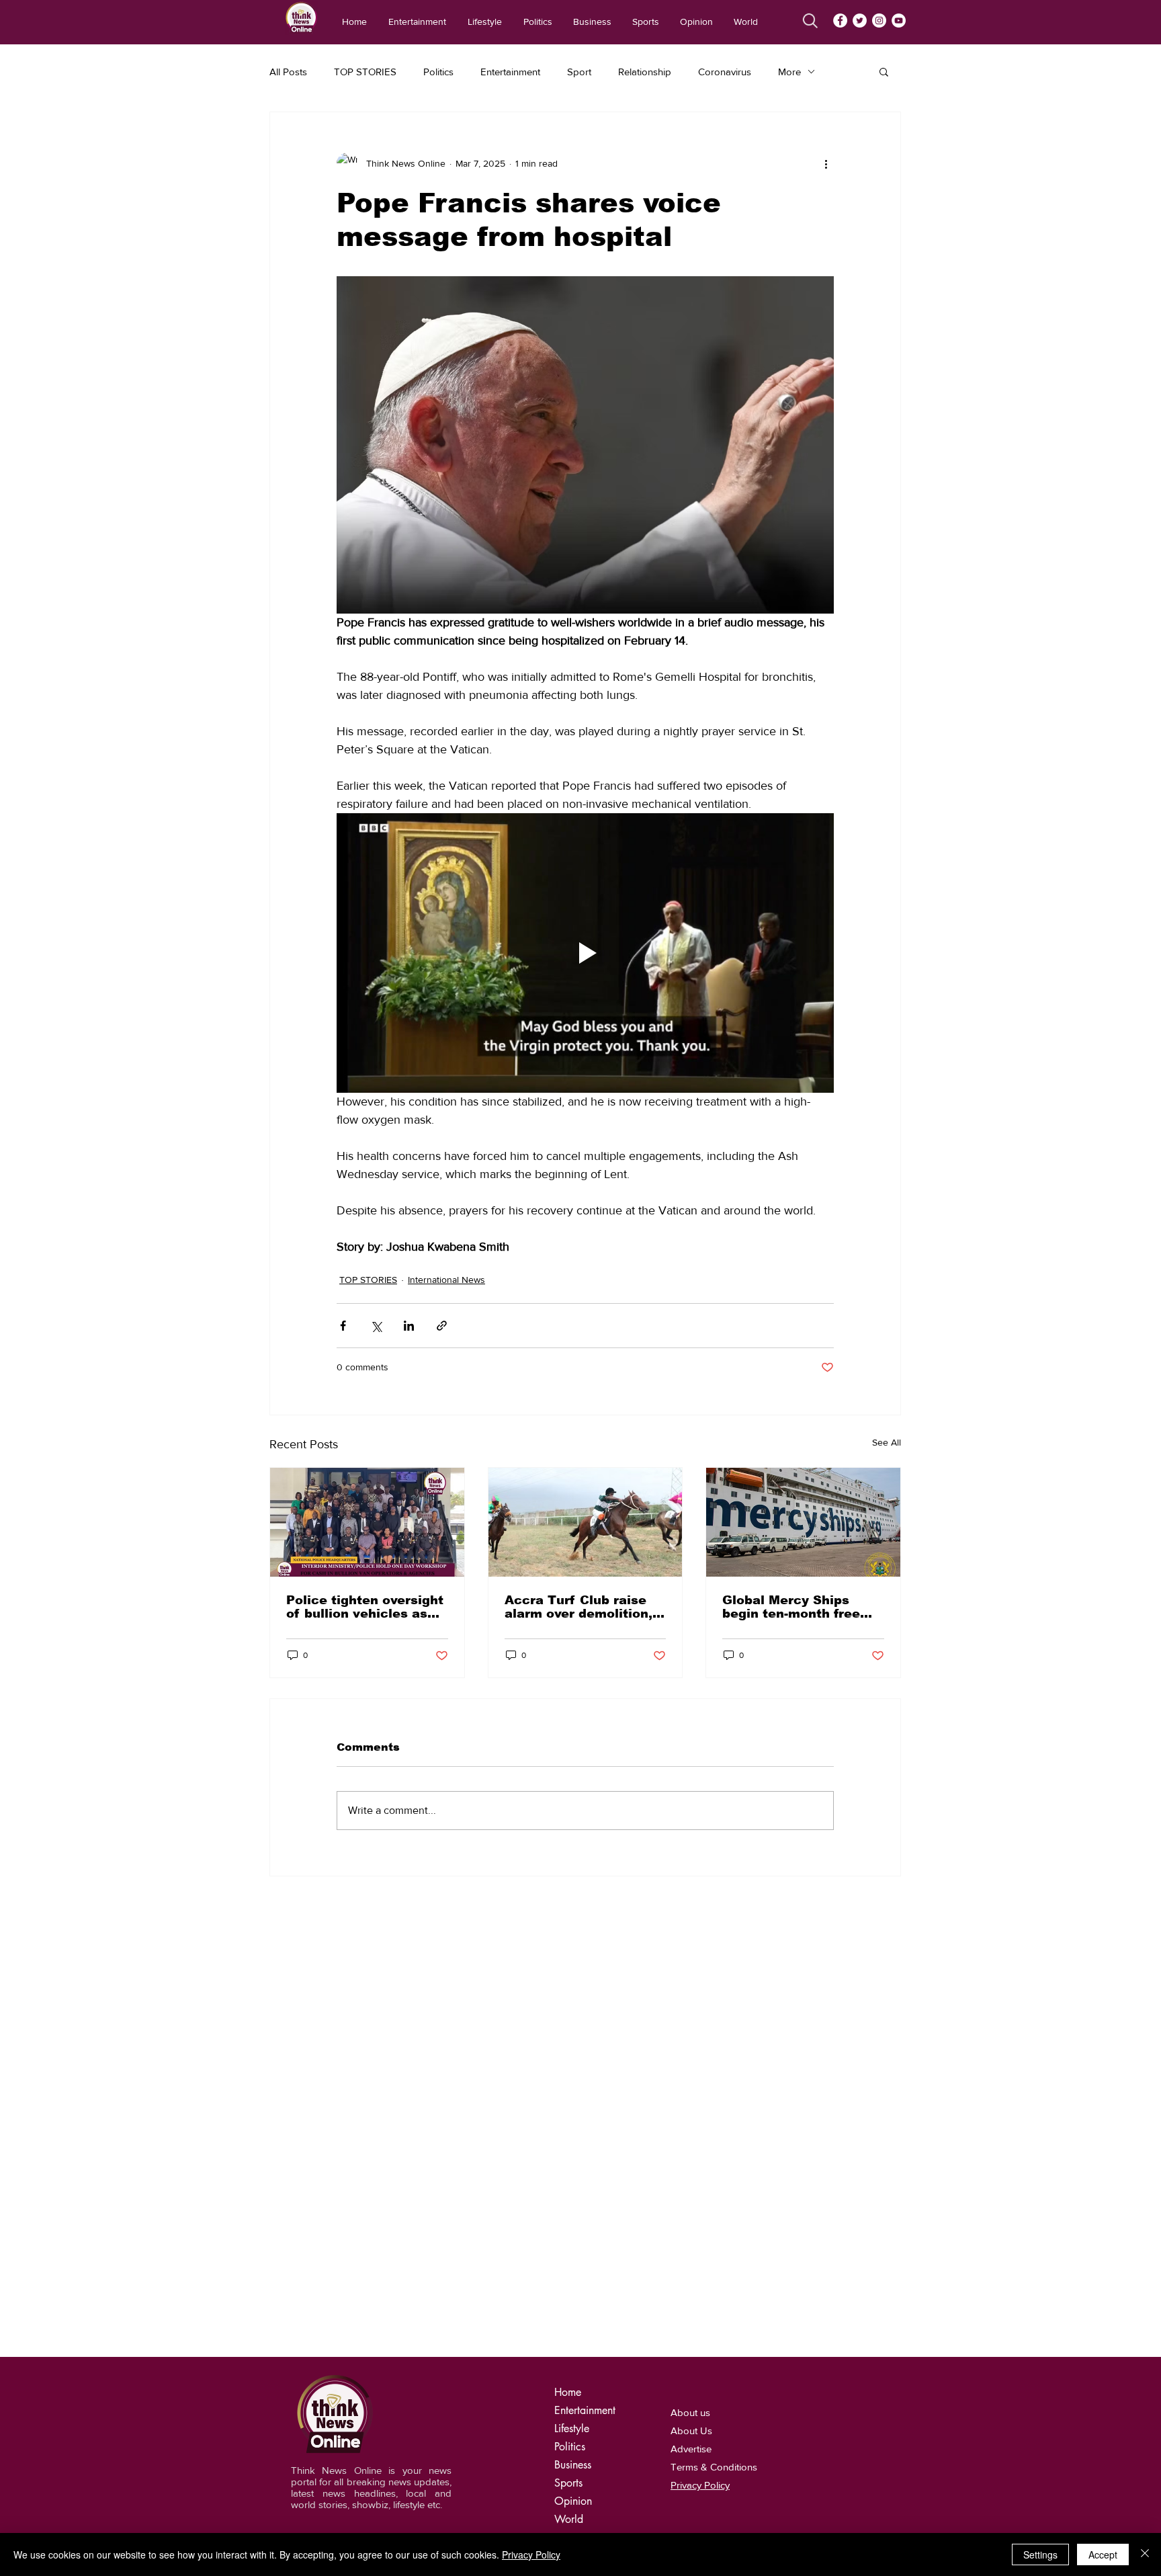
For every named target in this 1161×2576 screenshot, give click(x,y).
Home (568, 2392)
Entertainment (510, 72)
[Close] (1145, 2554)
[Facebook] (840, 20)
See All (887, 1442)
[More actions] (826, 163)
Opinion (573, 2501)
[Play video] (585, 953)
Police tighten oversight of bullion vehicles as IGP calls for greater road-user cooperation (365, 1607)
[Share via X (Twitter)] (376, 1326)
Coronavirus (725, 72)
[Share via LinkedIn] (409, 1326)
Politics (438, 72)
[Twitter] (860, 20)
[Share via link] (442, 1326)
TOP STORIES (365, 72)
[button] (884, 71)
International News (446, 1280)
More (789, 72)
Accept (1103, 2554)
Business (573, 2465)
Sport (579, 72)
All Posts (288, 72)
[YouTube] (899, 20)
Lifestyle (572, 2428)
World (569, 2519)
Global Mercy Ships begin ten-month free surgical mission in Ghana (791, 1607)
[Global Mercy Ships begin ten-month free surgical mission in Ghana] (803, 1522)
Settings (1040, 2554)
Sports (568, 2483)
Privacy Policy (531, 2554)
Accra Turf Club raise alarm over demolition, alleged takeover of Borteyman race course (582, 1607)
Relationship (645, 72)
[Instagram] (879, 20)
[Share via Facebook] (343, 1326)
